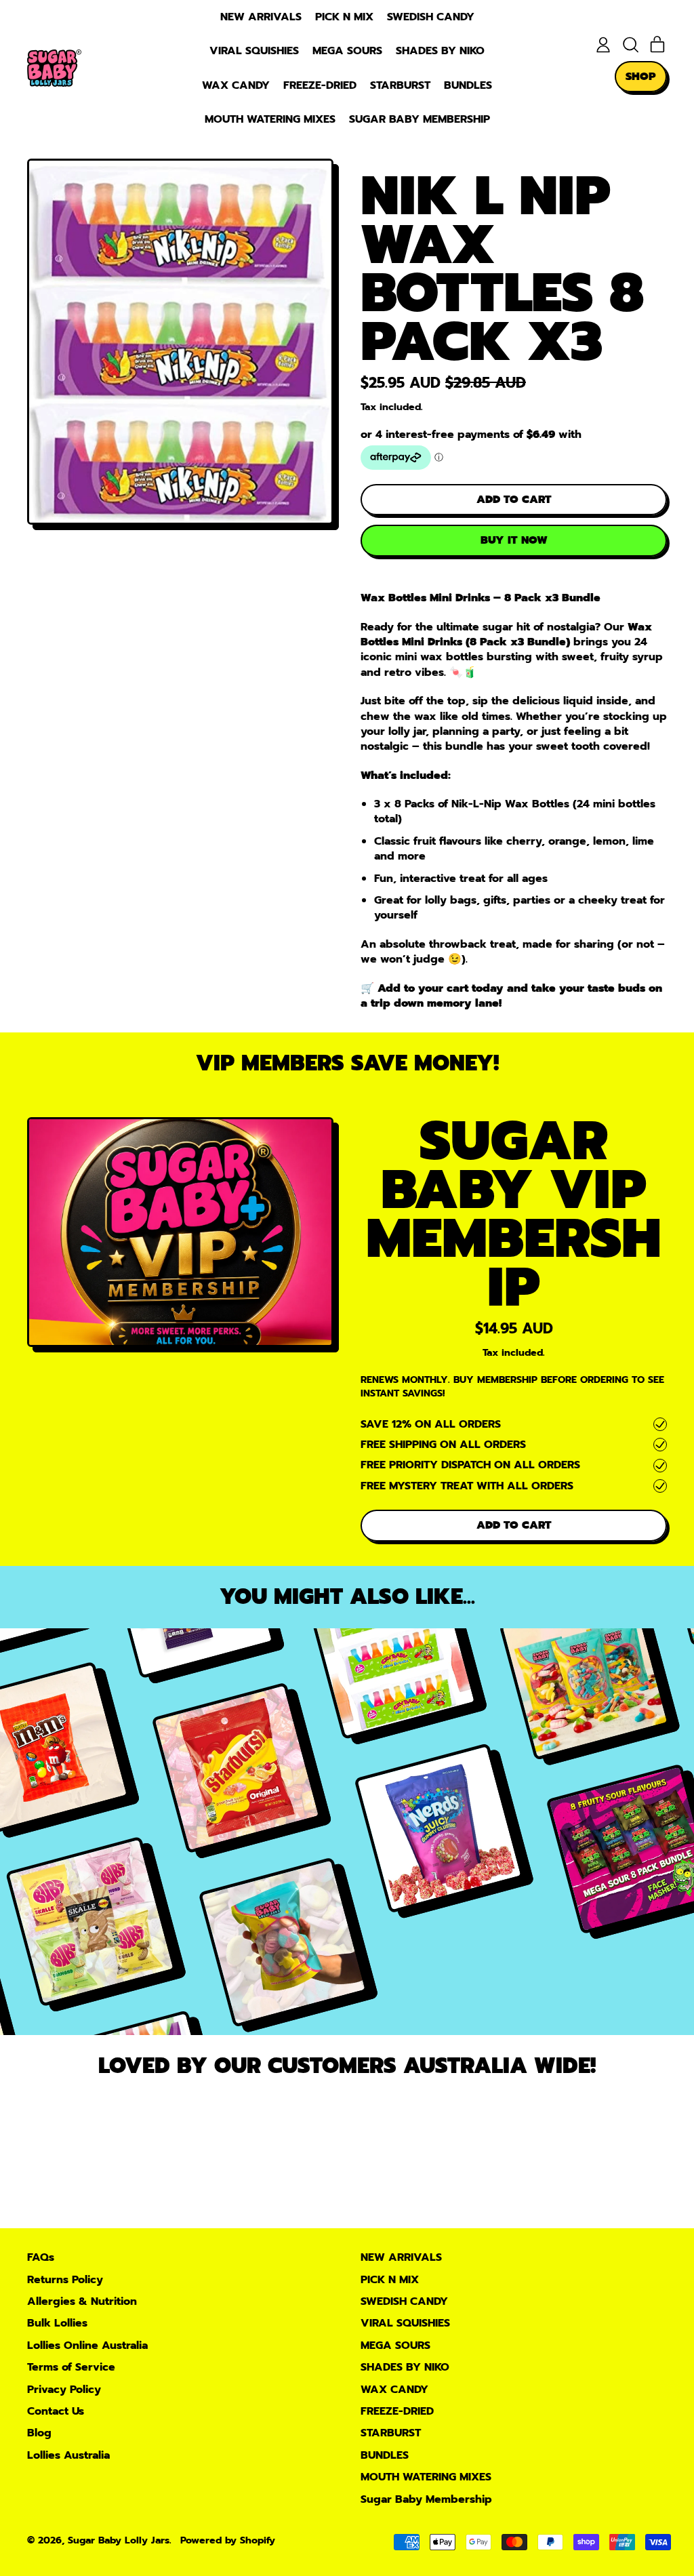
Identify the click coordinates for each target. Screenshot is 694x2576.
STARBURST (400, 85)
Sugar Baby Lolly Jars (119, 2540)
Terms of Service (71, 2367)
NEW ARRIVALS (261, 17)
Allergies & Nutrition (82, 2301)
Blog (39, 2433)
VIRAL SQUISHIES (254, 51)
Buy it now (514, 540)
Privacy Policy (64, 2390)
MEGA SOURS (347, 51)
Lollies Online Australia (87, 2346)
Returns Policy (65, 2280)
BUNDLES (468, 85)
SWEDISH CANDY (431, 17)
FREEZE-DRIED (320, 85)
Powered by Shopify (228, 2540)
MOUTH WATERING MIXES (270, 119)
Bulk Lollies (57, 2323)
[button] (630, 45)
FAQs (41, 2257)
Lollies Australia (68, 2455)
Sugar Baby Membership (420, 119)
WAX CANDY (236, 85)
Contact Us (56, 2411)
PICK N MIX (344, 17)
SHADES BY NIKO (440, 51)
